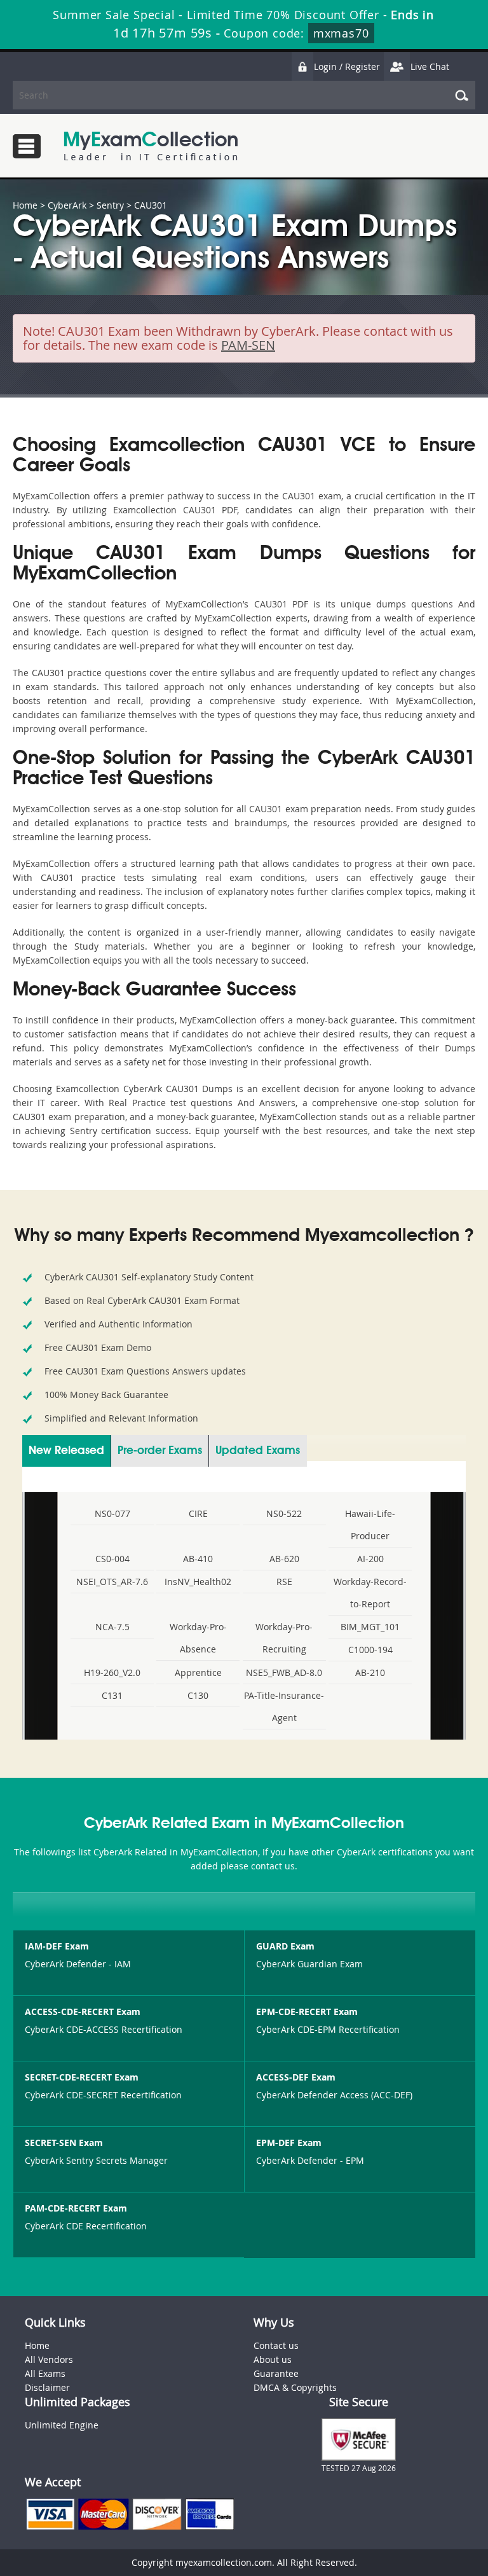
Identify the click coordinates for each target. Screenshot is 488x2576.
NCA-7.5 (112, 1627)
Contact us (276, 2345)
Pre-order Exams (160, 1451)
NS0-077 (112, 1513)
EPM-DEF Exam (289, 2143)
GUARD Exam (285, 1946)
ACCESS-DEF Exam (296, 2077)
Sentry (110, 205)
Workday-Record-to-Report (370, 1593)
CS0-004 (112, 1559)
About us (273, 2359)
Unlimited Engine (62, 2425)
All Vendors (49, 2359)
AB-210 (370, 1672)
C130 (198, 1695)
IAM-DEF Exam (57, 1946)
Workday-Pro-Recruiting (284, 1638)
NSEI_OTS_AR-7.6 (112, 1582)
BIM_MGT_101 (370, 1627)
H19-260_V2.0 (112, 1672)
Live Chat (430, 66)
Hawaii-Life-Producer (370, 1525)
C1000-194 (370, 1650)
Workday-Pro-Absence (198, 1638)
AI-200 (370, 1559)
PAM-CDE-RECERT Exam (76, 2208)
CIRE (198, 1513)
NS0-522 (284, 1513)
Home (25, 205)
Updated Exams (258, 1451)
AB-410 (198, 1559)
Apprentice (198, 1672)
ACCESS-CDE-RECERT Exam (83, 2012)
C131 (112, 1695)
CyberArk (67, 205)
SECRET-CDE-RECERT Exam (82, 2077)
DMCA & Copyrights (295, 2387)
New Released (66, 1451)
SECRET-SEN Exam (64, 2143)
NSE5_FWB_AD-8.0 (284, 1672)
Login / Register (347, 66)
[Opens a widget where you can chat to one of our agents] (401, 2503)
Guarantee (276, 2373)
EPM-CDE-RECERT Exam (307, 2012)
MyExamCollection (151, 146)
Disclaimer (47, 2387)
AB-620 (284, 1559)
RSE (284, 1582)
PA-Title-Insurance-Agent (284, 1707)
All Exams (45, 2373)
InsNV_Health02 (198, 1582)
